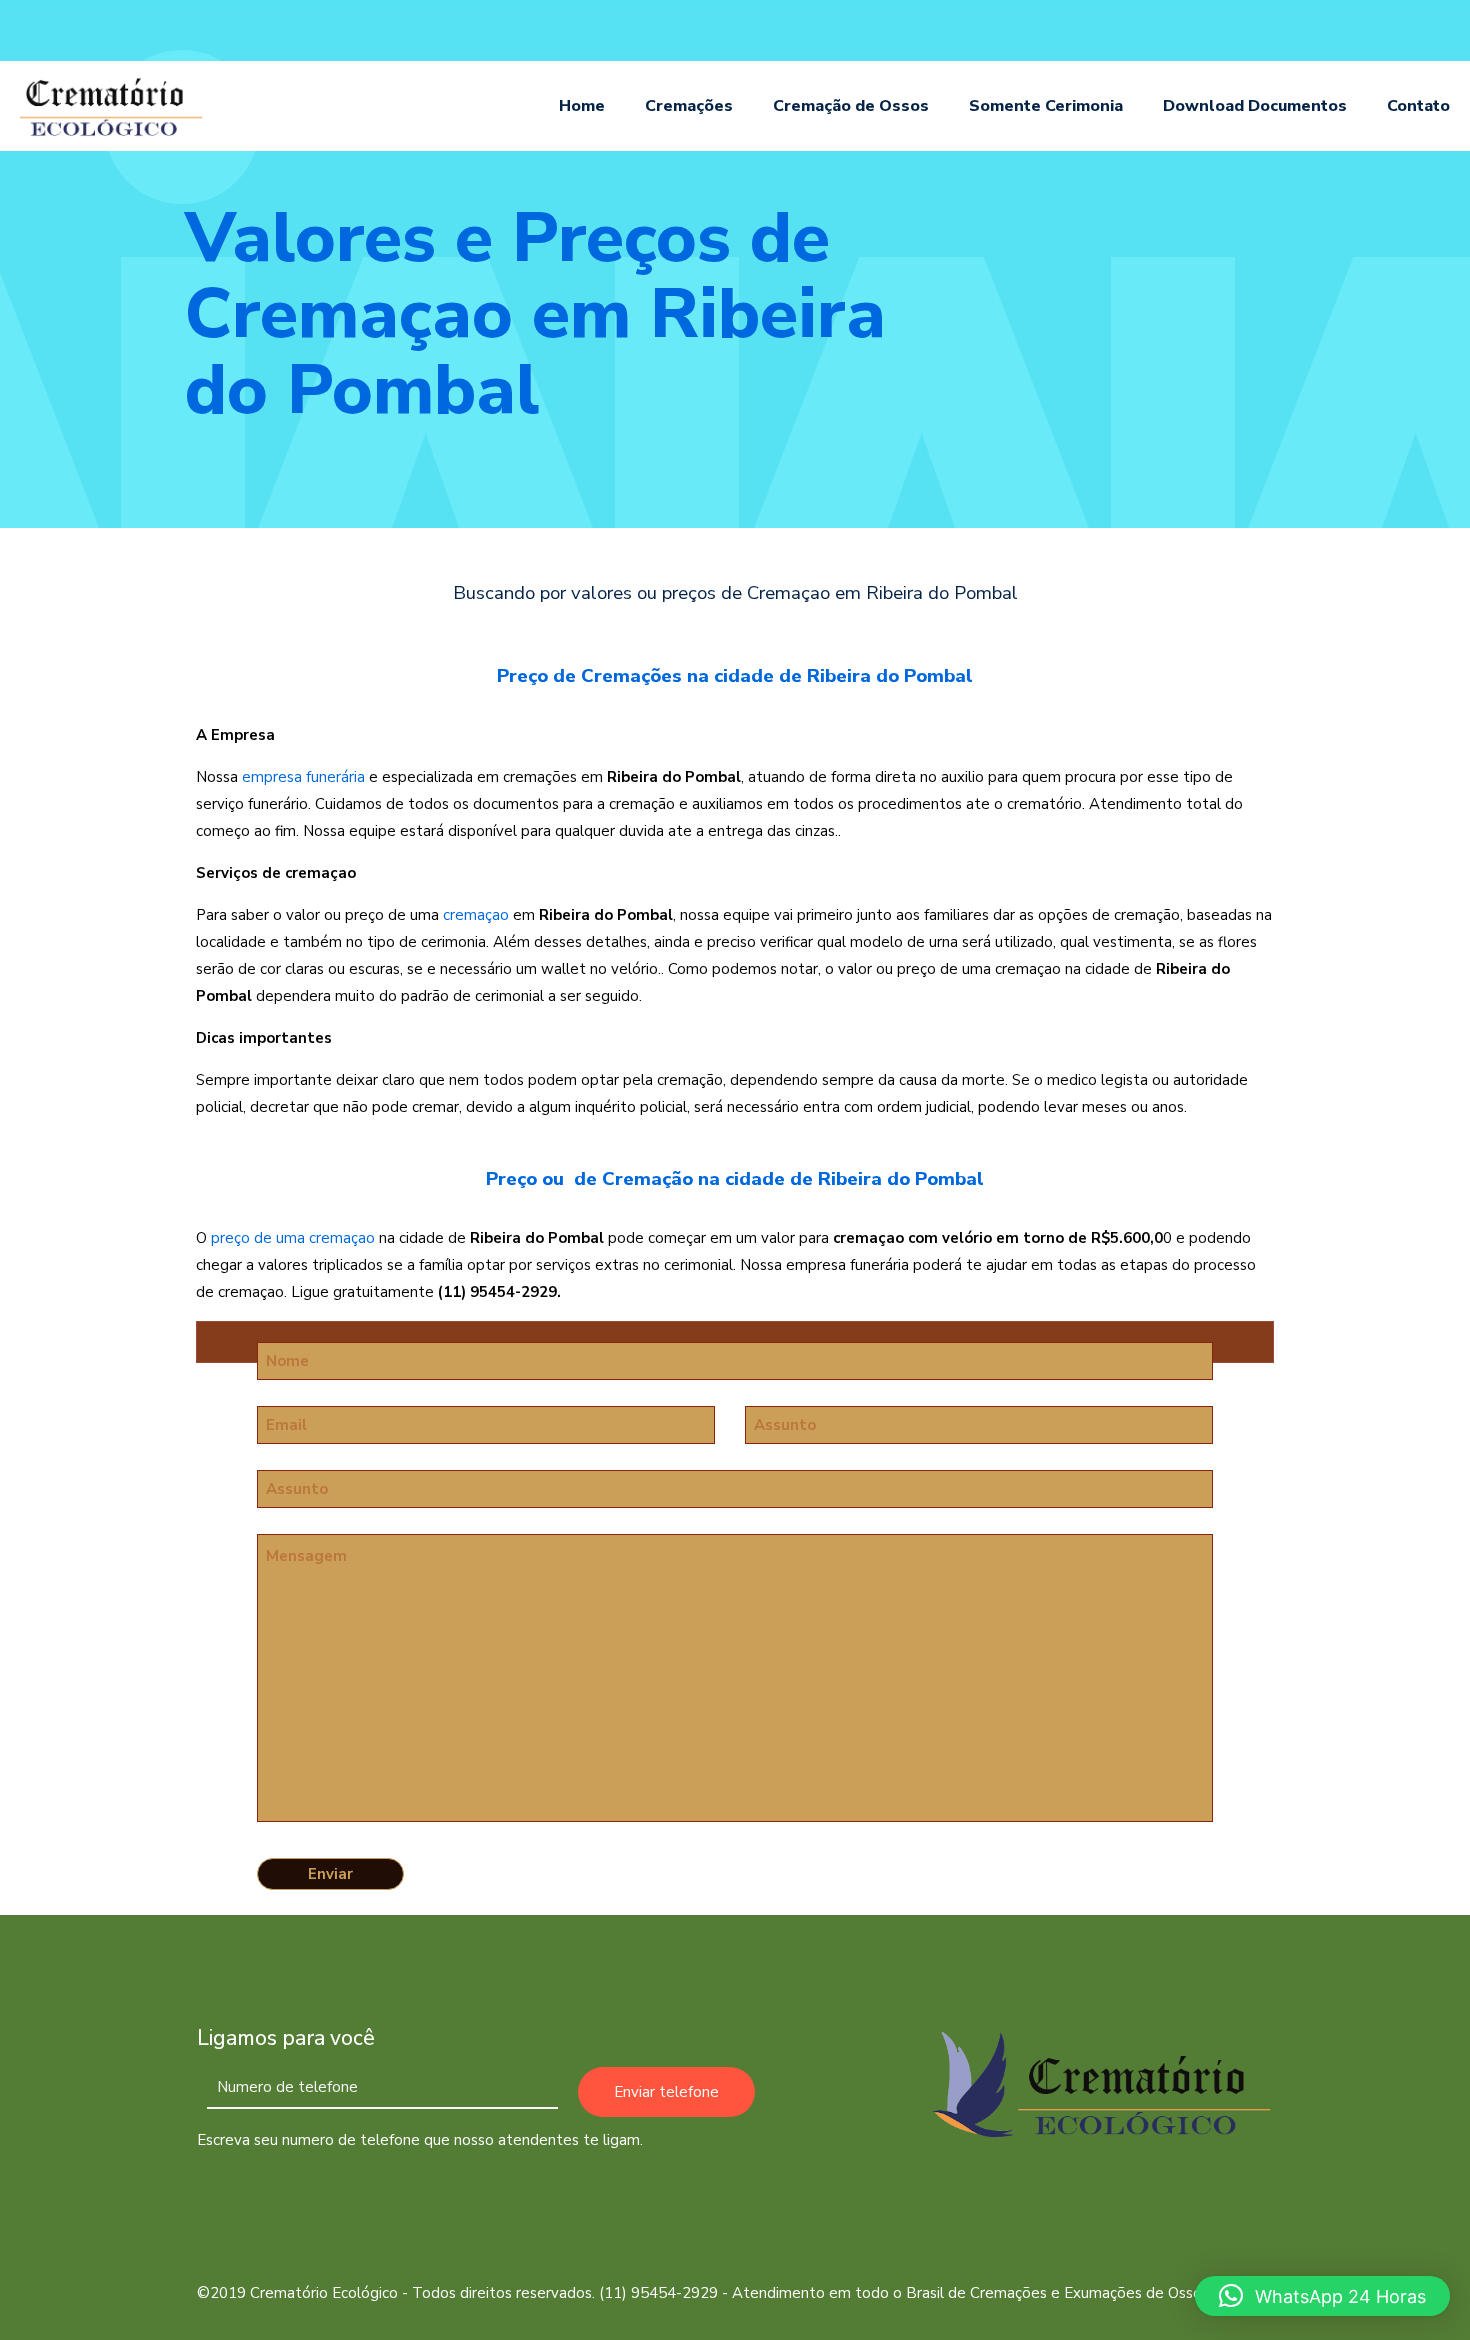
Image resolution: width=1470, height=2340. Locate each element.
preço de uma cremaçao (293, 1238)
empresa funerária (303, 777)
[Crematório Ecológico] (112, 106)
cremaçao (476, 915)
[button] (1322, 2296)
